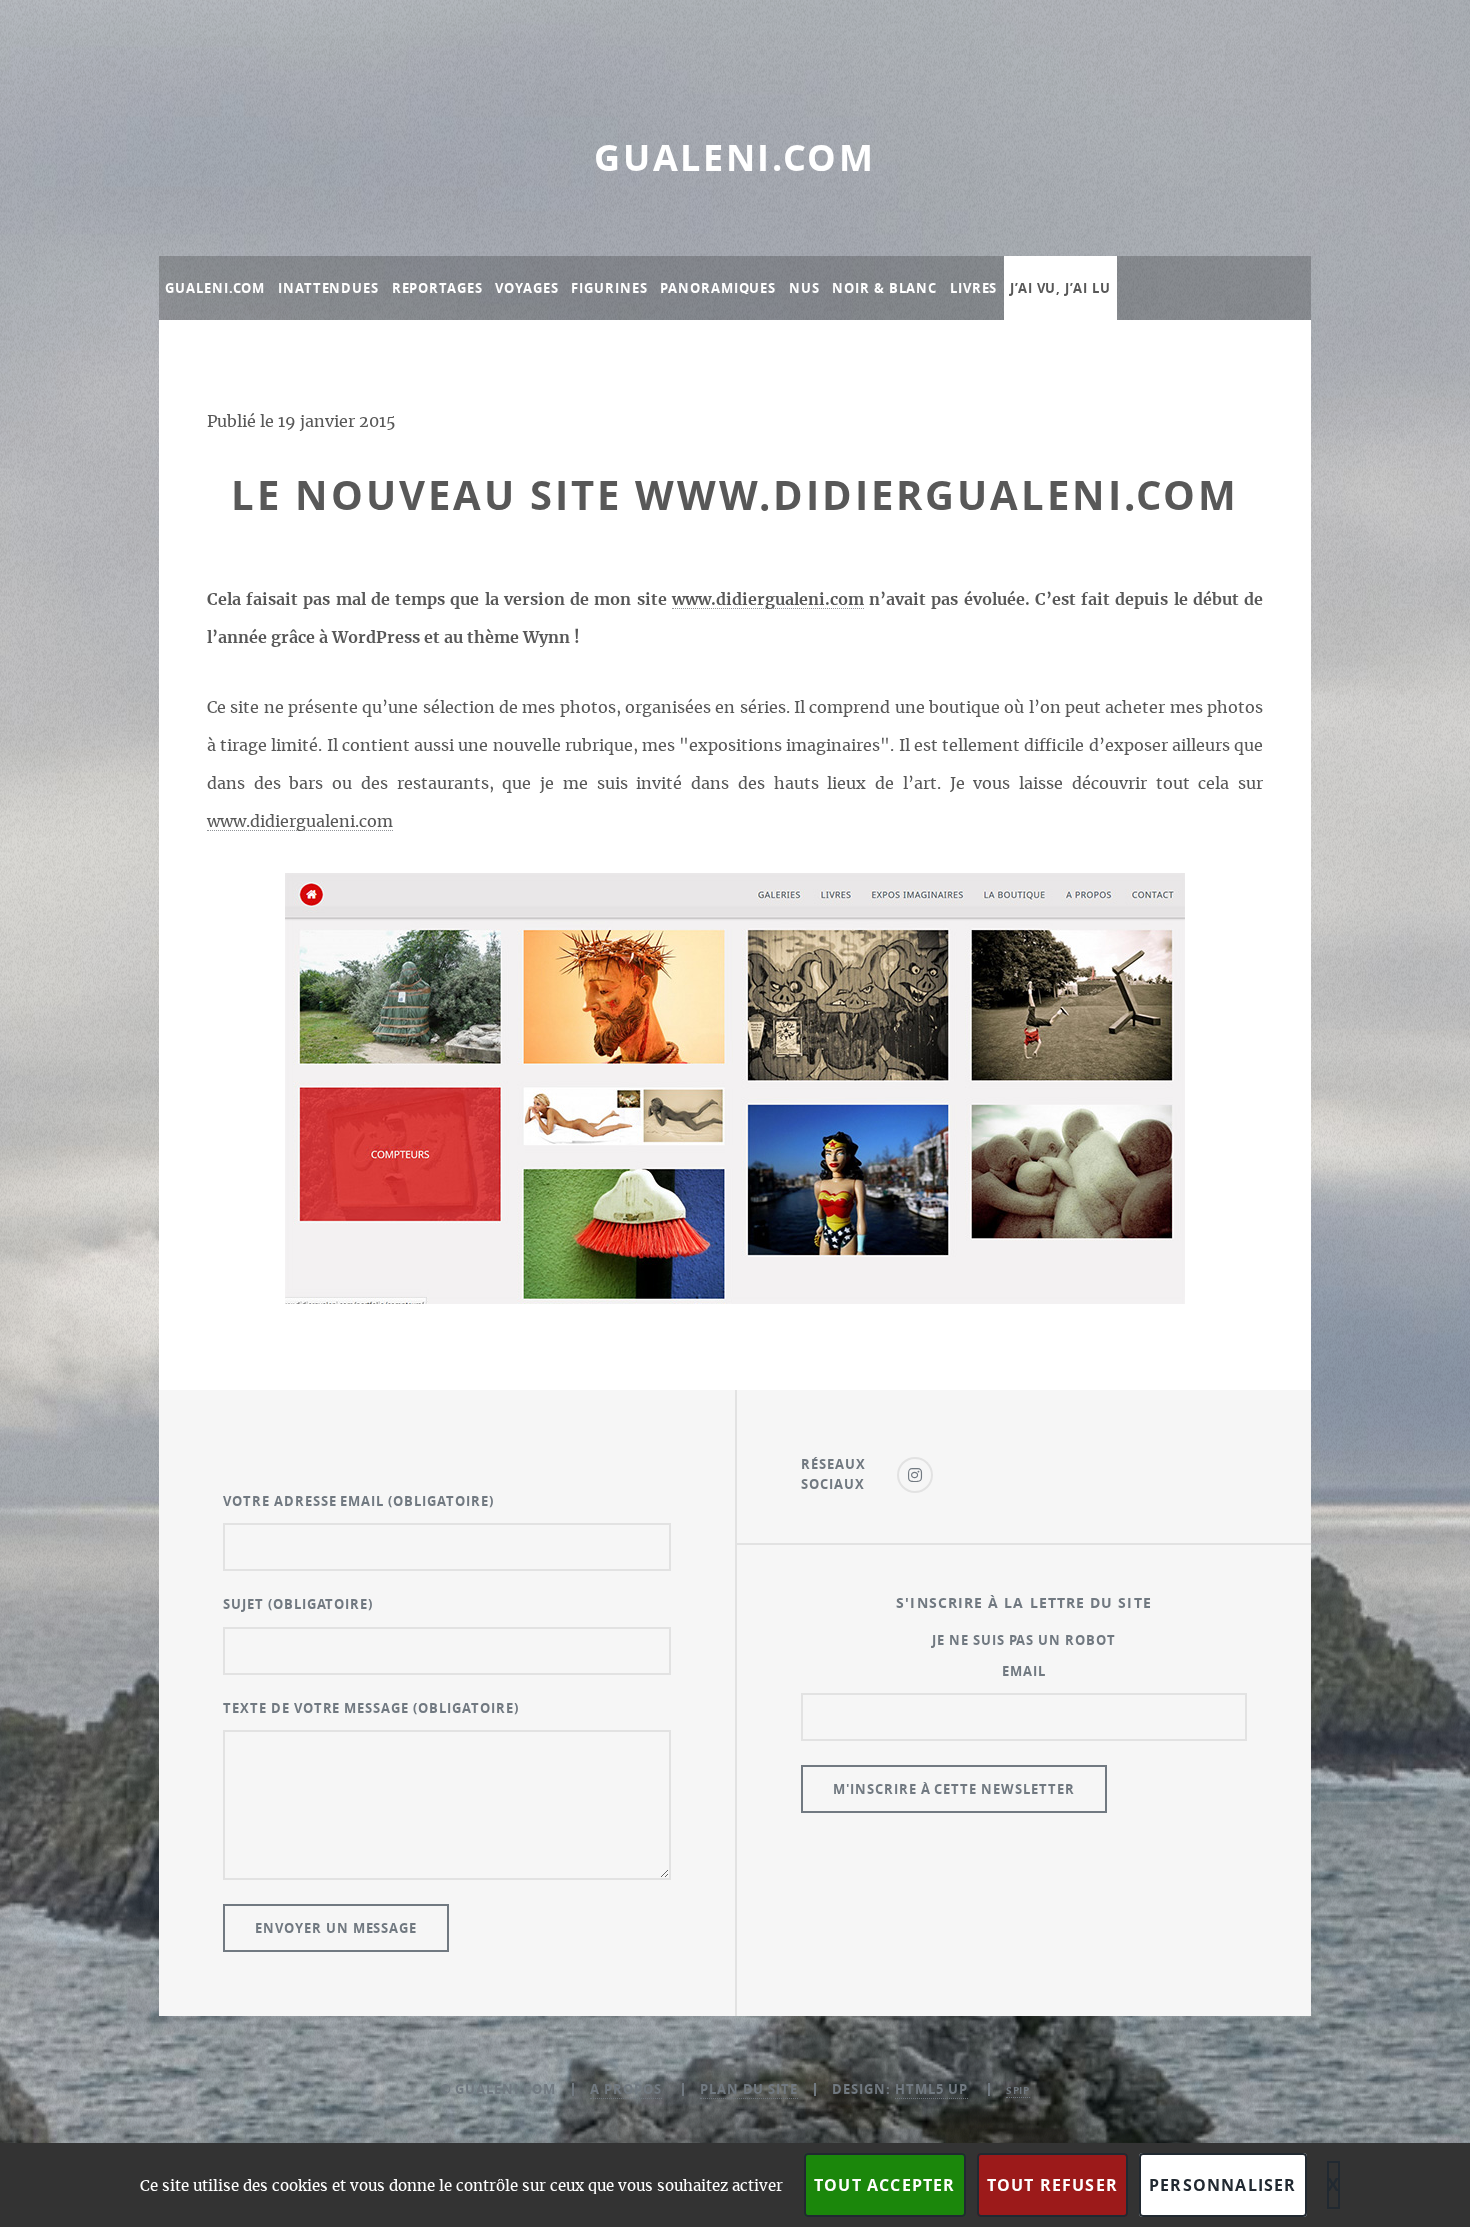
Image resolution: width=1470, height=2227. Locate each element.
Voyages (526, 288)
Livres (973, 288)
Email (1024, 1671)
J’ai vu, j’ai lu (1060, 288)
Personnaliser (1223, 2185)
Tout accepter (885, 2185)
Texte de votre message (371, 1708)
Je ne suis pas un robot (1024, 1640)
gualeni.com (735, 157)
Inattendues (328, 288)
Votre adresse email (358, 1501)
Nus (804, 288)
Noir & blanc (884, 288)
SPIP (1018, 2090)
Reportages (437, 288)
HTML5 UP (931, 2089)
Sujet (298, 1604)
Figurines (609, 288)
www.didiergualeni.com (768, 600)
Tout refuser (1052, 2185)
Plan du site (749, 2089)
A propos (626, 2089)
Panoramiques (718, 288)
